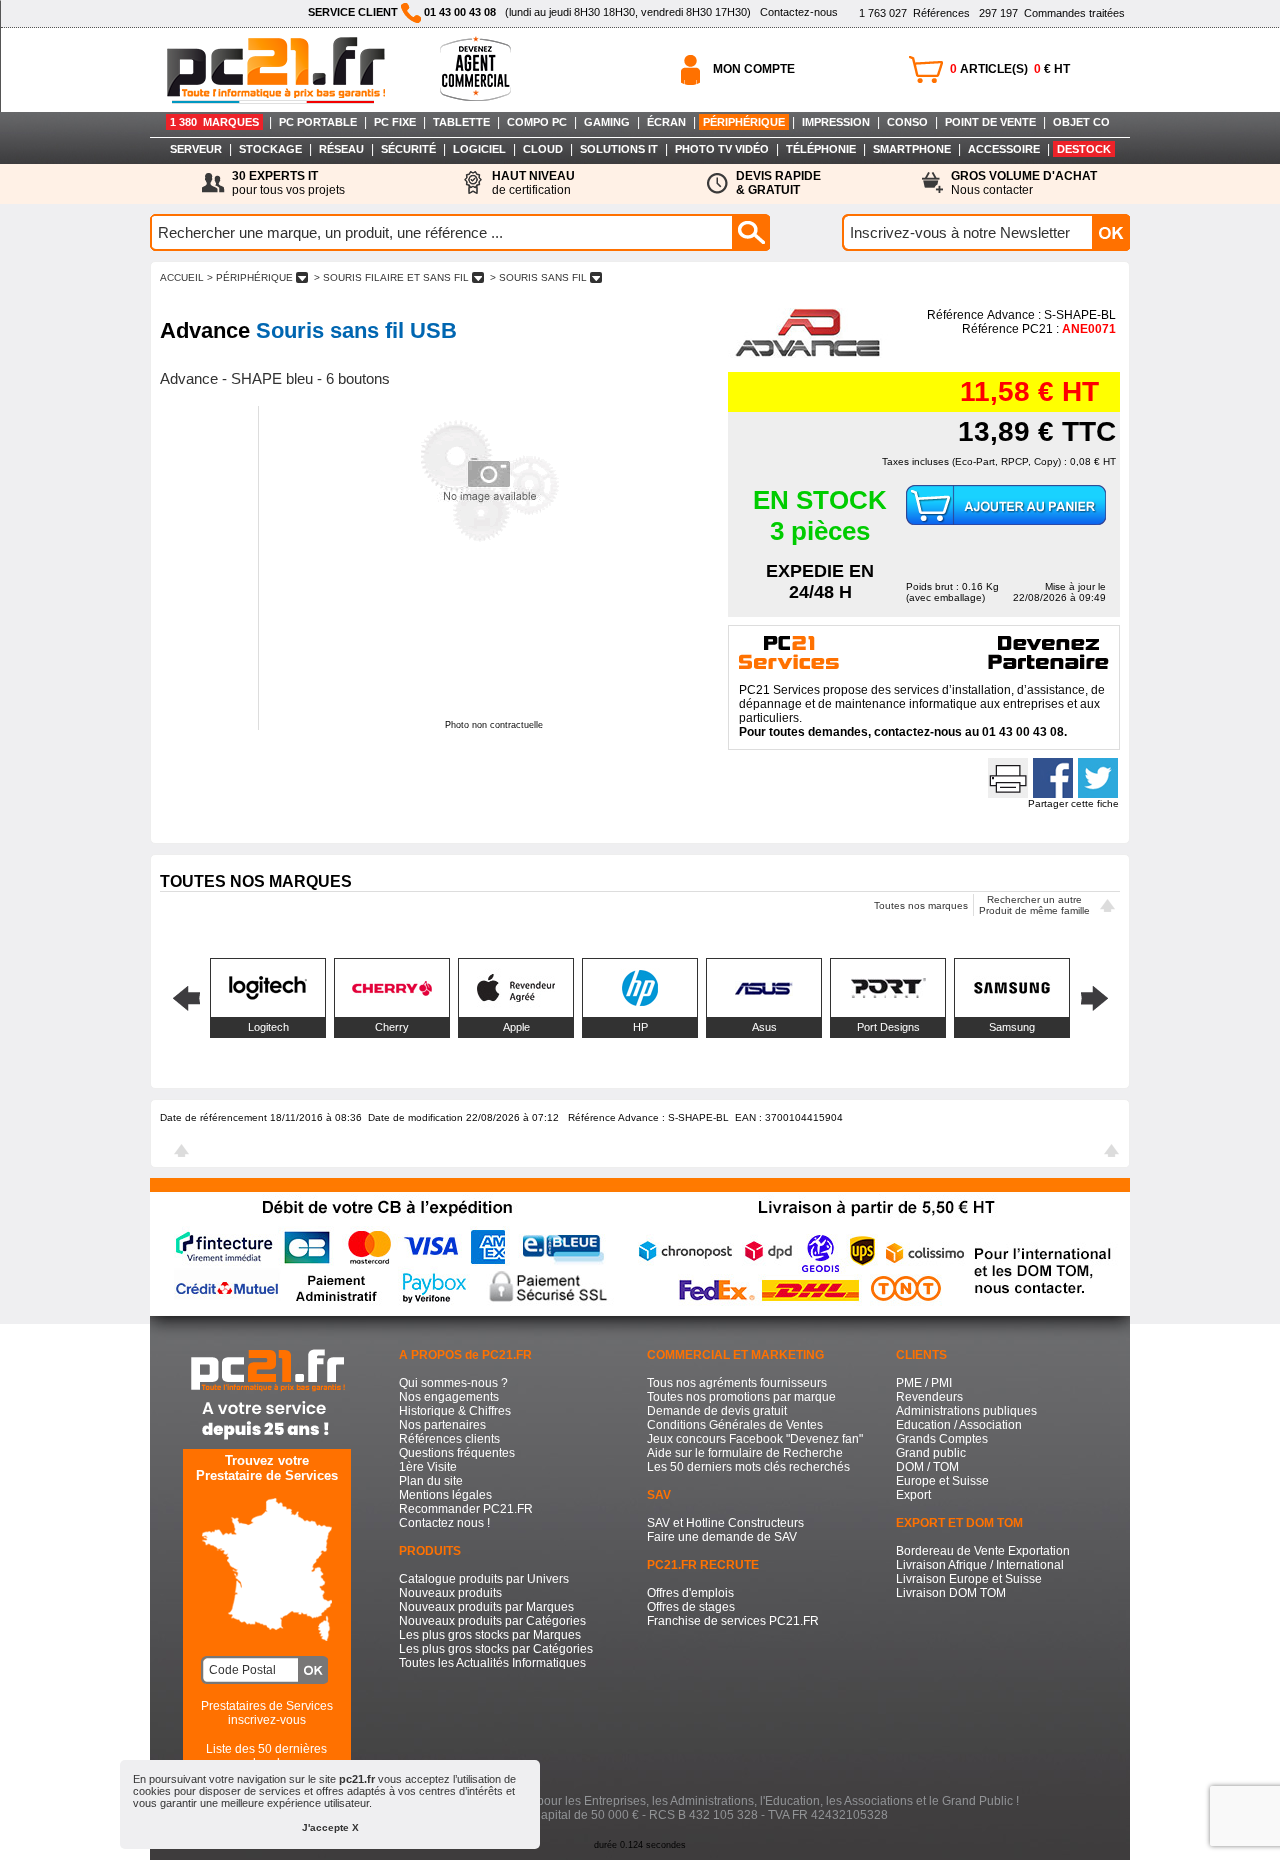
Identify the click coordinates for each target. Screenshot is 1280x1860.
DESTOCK (1084, 149)
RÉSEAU (341, 149)
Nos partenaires (442, 1425)
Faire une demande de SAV (722, 1537)
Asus (764, 1027)
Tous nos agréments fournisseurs (737, 1383)
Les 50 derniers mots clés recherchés (748, 1467)
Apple (516, 1027)
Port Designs (888, 1027)
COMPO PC (537, 122)
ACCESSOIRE (1004, 149)
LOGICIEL (479, 149)
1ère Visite (428, 1467)
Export (913, 1495)
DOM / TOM (927, 1467)
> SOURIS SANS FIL (538, 277)
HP (640, 1027)
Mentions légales (445, 1495)
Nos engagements (449, 1397)
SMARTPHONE (912, 149)
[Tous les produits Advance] (809, 354)
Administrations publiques (966, 1411)
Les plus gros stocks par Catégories (496, 1649)
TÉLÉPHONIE (821, 149)
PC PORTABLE (318, 122)
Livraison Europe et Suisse (969, 1579)
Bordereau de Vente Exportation (983, 1551)
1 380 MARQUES (214, 122)
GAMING (607, 122)
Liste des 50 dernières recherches (266, 1756)
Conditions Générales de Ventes (735, 1425)
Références (914, 13)
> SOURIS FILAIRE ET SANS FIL (391, 277)
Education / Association (959, 1425)
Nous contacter (1024, 183)
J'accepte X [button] (330, 1827)
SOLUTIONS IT (619, 149)
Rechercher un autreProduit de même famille (1034, 905)
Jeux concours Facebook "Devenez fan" (755, 1439)
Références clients (449, 1439)
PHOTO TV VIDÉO (722, 149)
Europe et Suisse (942, 1481)
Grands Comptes (942, 1439)
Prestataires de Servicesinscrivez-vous (267, 1713)
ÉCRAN (666, 122)
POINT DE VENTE (990, 122)
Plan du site (431, 1481)
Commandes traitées (1052, 13)
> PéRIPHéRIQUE (250, 277)
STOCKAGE (270, 149)
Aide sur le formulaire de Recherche (745, 1453)
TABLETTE (461, 122)
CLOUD (543, 149)
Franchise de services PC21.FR (733, 1621)
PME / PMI (924, 1383)
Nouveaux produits (450, 1593)
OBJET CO (1081, 122)
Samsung (1012, 1027)
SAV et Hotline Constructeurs (725, 1523)
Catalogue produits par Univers (484, 1579)
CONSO (907, 122)
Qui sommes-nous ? (453, 1383)
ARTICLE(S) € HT (1010, 69)
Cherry (392, 1027)
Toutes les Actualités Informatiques (492, 1663)
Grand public (931, 1453)
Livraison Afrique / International (980, 1565)
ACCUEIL (182, 277)
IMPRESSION (836, 122)
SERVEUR (196, 149)
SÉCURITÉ (408, 149)
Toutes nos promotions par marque (741, 1397)
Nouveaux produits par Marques (486, 1607)
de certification (533, 183)
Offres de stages (691, 1607)
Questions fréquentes (457, 1453)
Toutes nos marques (921, 905)
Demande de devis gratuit (717, 1411)
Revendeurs (929, 1397)
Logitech (268, 1027)
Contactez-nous (799, 12)
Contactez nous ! (444, 1523)
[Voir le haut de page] (1107, 908)
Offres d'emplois (690, 1593)
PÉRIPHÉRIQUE (744, 122)
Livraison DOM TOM (951, 1593)
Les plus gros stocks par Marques (490, 1635)
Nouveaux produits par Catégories (492, 1621)
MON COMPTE (754, 69)
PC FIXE (395, 122)
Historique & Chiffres (455, 1411)
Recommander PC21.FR (466, 1509)
